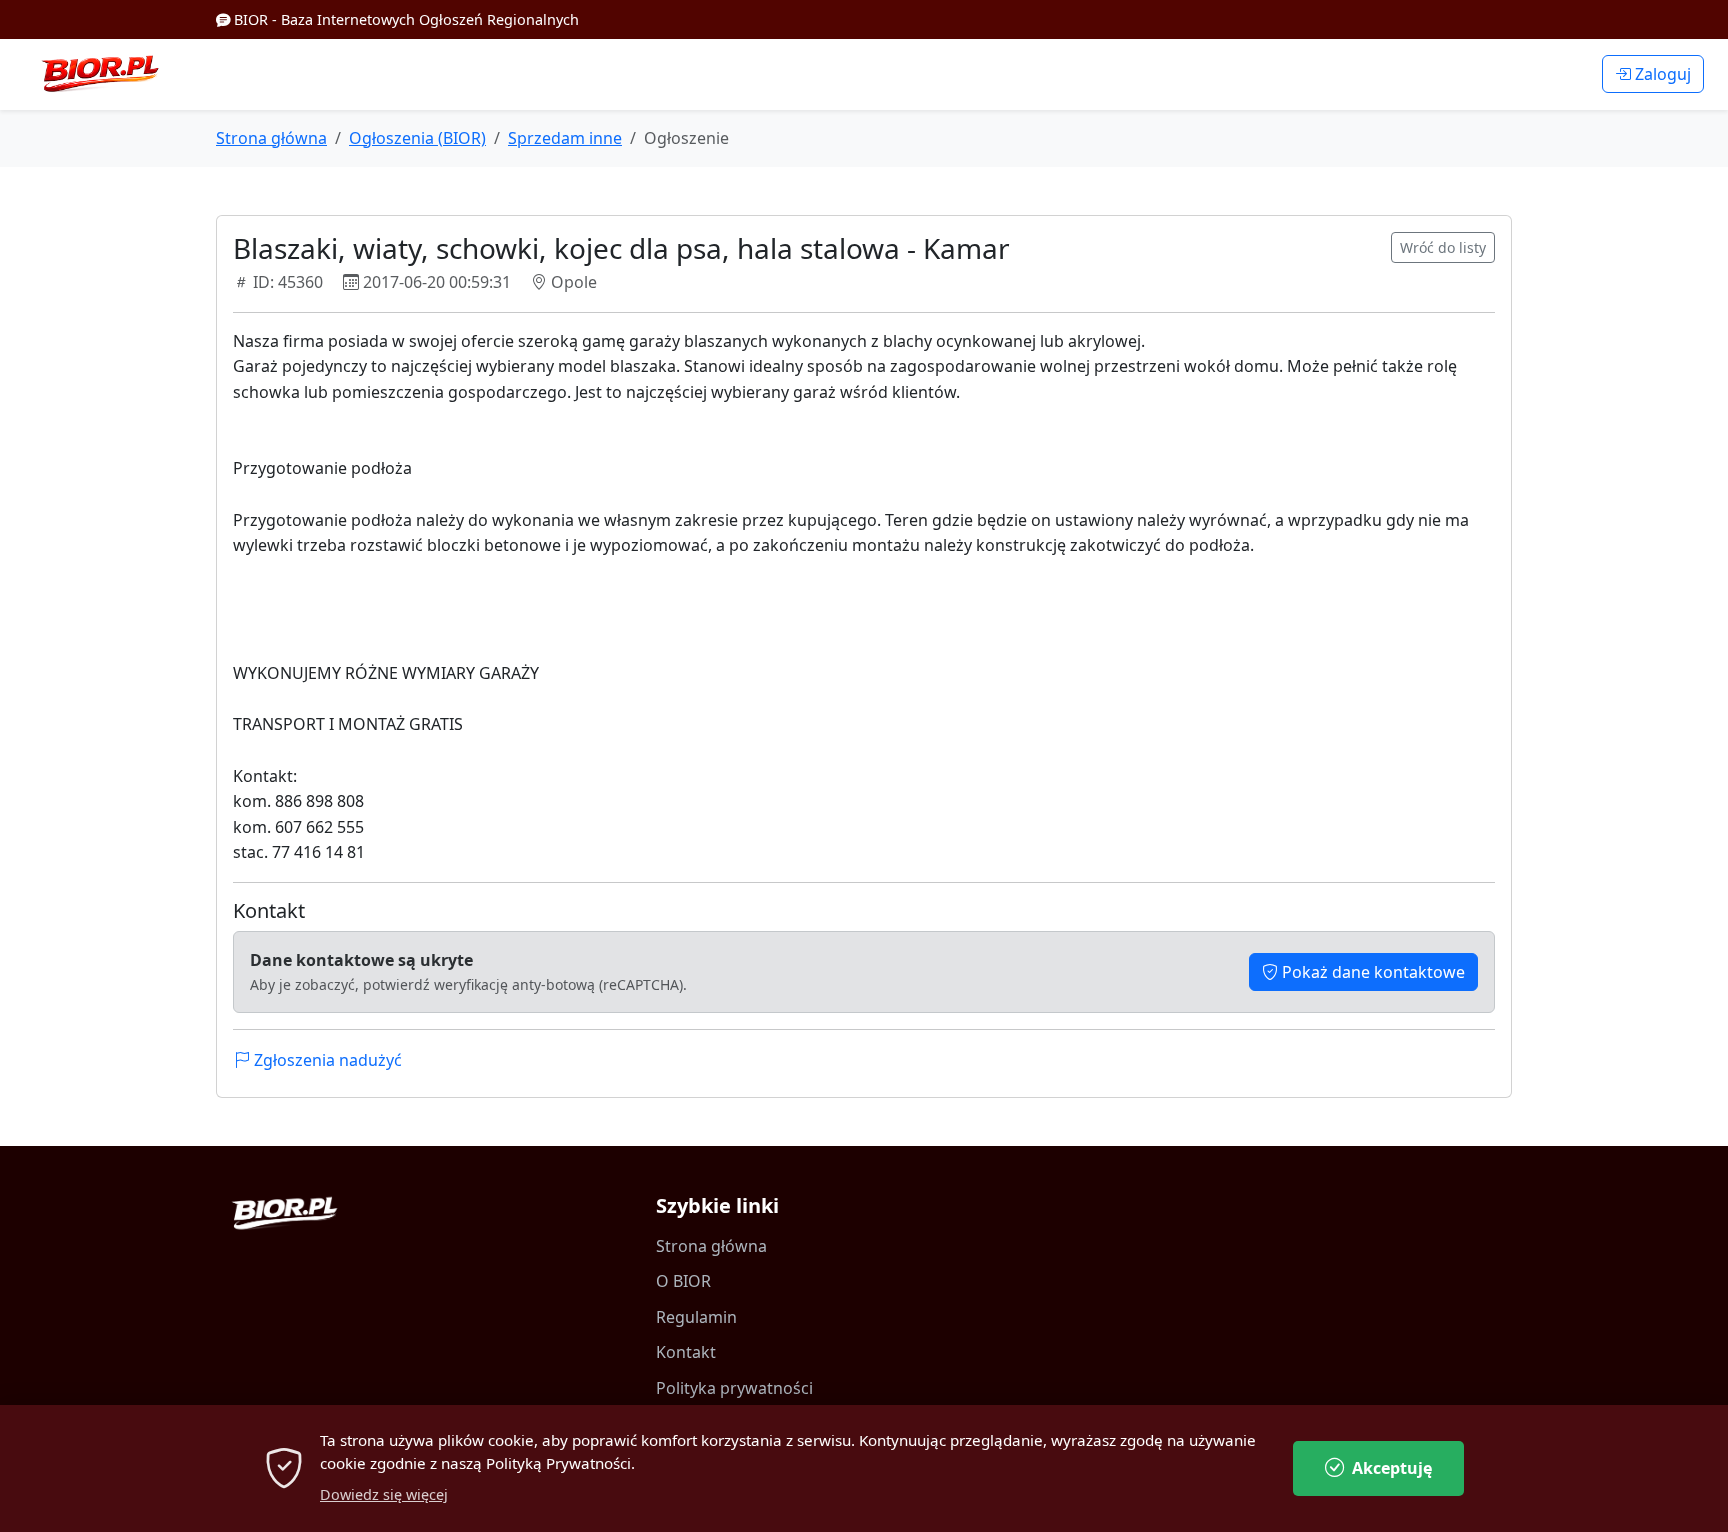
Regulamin (696, 1317)
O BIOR (683, 1281)
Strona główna (271, 138)
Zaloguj (1661, 74)
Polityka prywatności (734, 1388)
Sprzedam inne (565, 138)
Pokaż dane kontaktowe (1371, 972)
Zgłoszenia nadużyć (326, 1060)
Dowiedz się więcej (384, 1494)
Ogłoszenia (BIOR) (417, 138)
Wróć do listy (1443, 247)
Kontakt (686, 1352)
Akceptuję (1392, 1468)
